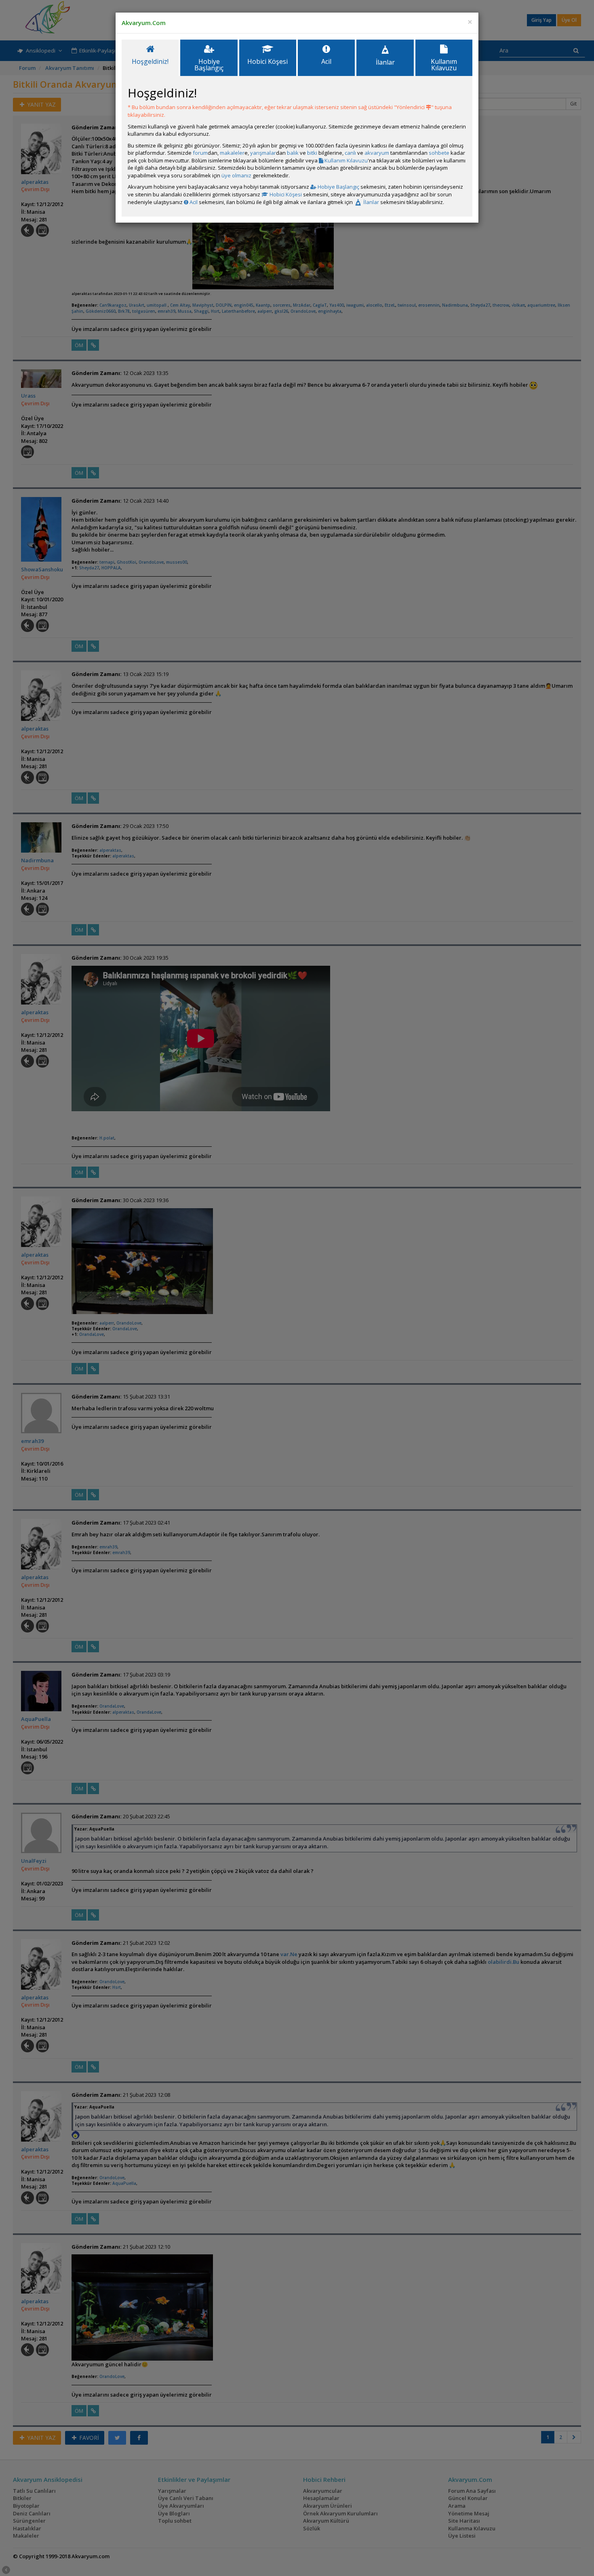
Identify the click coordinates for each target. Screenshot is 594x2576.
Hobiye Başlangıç (338, 187)
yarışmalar (263, 153)
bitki (312, 153)
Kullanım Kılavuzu (345, 160)
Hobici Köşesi (285, 194)
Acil (193, 202)
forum (200, 153)
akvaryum (377, 153)
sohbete (439, 153)
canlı (350, 153)
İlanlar (371, 202)
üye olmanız (236, 175)
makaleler (232, 153)
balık (293, 153)
